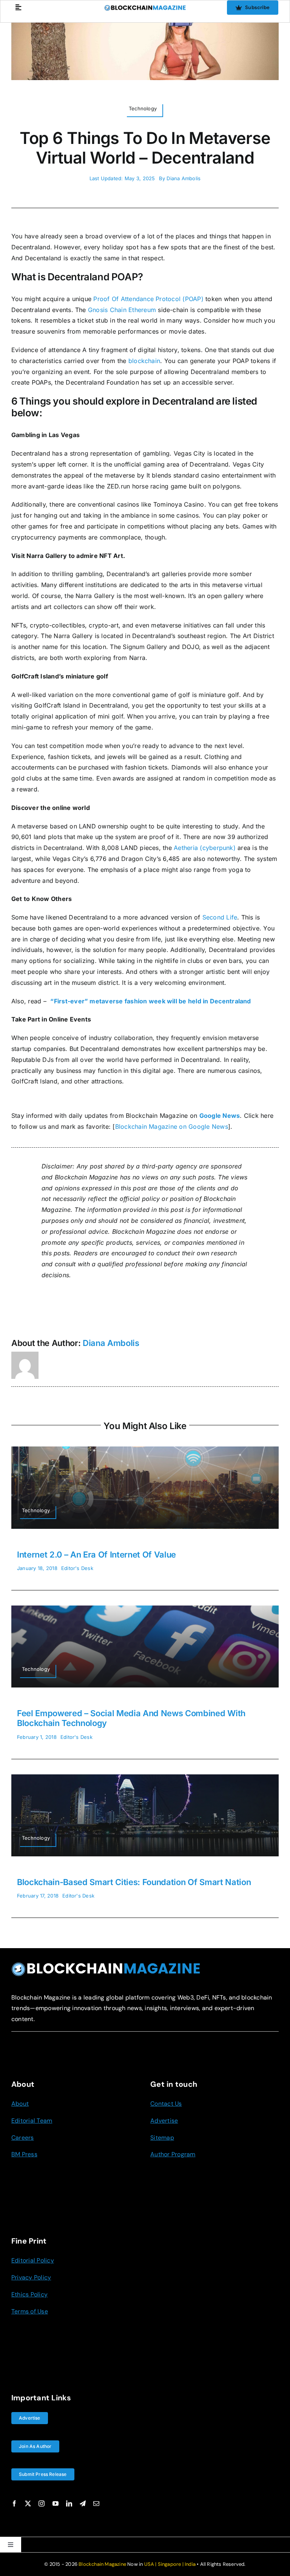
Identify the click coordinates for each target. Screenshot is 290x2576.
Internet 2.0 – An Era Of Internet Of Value (96, 1555)
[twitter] (28, 2503)
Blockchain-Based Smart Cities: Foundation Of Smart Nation (134, 1882)
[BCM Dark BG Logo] (106, 1965)
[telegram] (83, 2503)
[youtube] (56, 2503)
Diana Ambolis (184, 178)
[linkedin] (69, 2503)
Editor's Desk (77, 1568)
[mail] (96, 2503)
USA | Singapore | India (170, 2564)
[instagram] (42, 2503)
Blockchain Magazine (102, 2564)
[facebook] (14, 2503)
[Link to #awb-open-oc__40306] (18, 7)
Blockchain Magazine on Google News (172, 1127)
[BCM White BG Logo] (145, 8)
